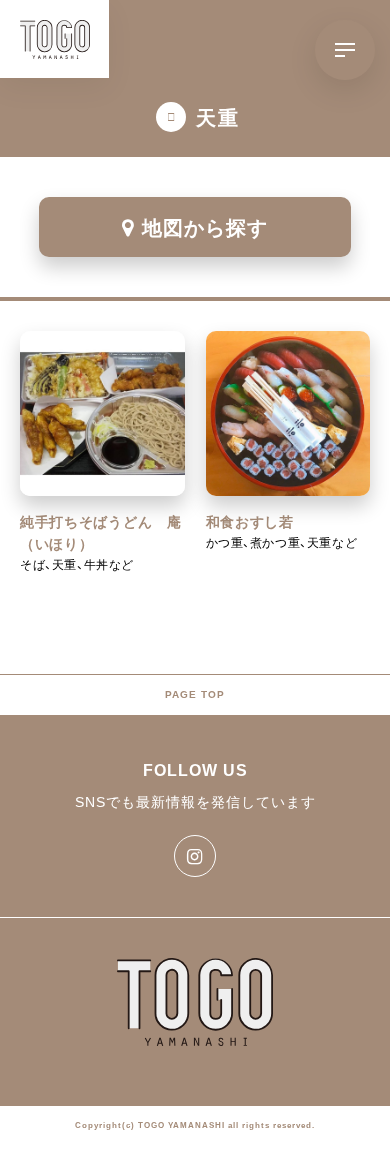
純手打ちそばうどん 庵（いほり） (101, 533)
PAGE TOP (195, 694)
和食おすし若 (250, 522)
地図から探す (205, 226)
